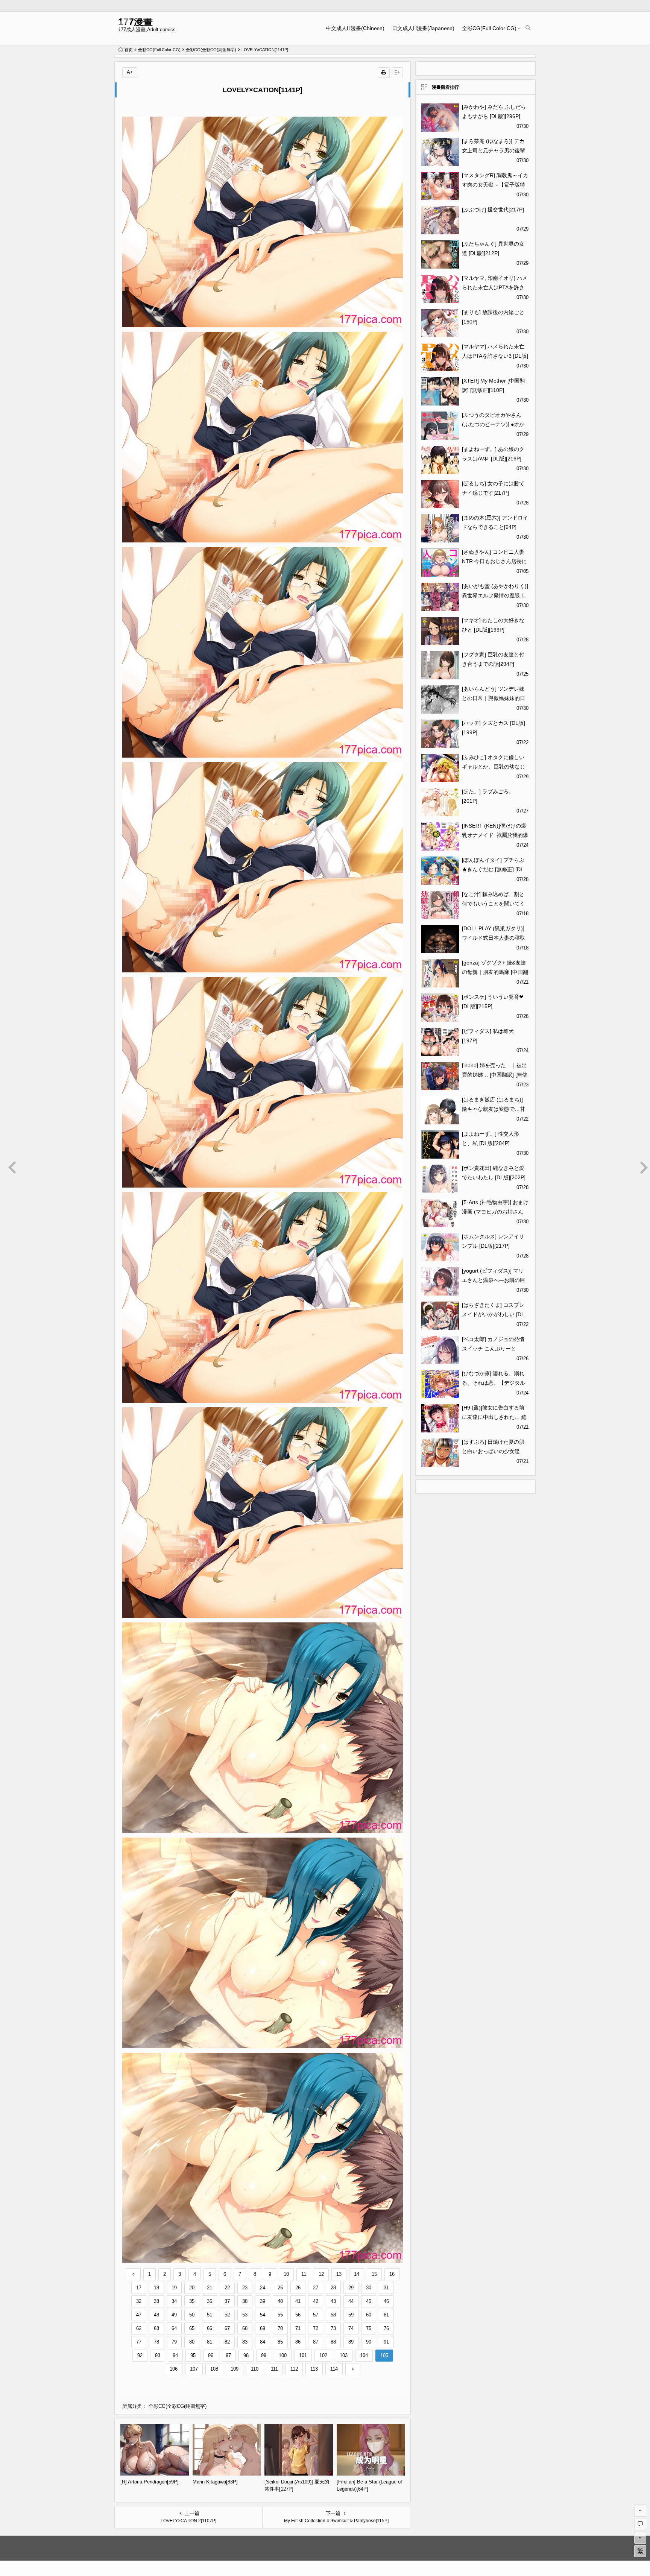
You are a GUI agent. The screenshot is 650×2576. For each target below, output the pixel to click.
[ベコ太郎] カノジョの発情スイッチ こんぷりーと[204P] (493, 1349)
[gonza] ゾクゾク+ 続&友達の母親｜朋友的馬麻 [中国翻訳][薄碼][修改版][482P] (495, 972)
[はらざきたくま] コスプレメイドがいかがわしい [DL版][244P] (493, 1314)
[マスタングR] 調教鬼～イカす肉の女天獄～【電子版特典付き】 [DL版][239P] (495, 185)
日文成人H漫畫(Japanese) (423, 28)
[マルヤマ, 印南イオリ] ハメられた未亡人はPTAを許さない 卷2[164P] (495, 287)
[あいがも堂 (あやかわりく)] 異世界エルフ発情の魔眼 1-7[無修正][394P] (495, 595)
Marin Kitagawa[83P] (215, 2482)
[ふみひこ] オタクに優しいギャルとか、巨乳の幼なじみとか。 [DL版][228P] (494, 767)
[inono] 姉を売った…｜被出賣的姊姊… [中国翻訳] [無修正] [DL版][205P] (495, 1075)
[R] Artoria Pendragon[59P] (150, 2482)
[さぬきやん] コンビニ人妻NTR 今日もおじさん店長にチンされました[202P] (494, 561)
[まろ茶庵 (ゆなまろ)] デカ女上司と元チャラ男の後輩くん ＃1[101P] (494, 150)
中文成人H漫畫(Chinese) (355, 28)
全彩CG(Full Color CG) (489, 28)
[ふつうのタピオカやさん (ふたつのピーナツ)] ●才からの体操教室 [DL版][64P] (493, 424)
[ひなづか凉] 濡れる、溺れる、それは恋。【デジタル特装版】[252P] (494, 1383)
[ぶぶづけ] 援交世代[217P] (493, 210)
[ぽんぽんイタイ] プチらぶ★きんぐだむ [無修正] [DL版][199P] (493, 869)
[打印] (384, 73)
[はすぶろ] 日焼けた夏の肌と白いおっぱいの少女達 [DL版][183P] (493, 1451)
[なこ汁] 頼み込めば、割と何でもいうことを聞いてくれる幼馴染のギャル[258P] (494, 904)
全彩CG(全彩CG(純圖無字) (211, 50)
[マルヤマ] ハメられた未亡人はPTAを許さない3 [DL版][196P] (495, 356)
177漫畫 (135, 22)
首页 (129, 50)
